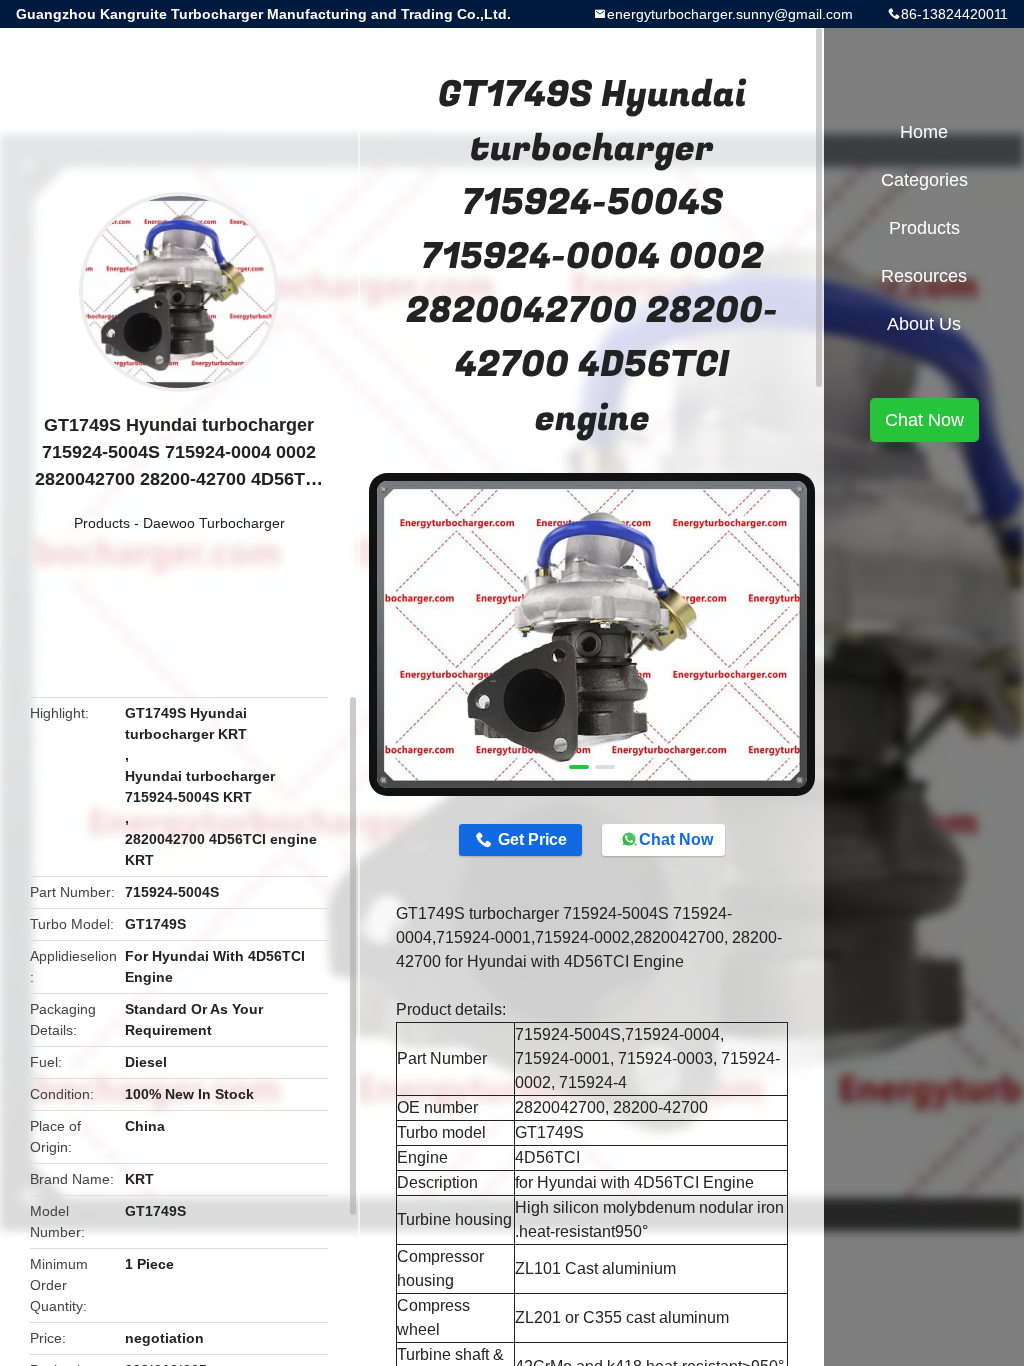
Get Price (532, 839)
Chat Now (676, 839)
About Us (924, 324)
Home (924, 132)
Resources (924, 276)
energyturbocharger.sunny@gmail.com (730, 14)
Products (102, 523)
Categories (924, 180)
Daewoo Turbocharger (214, 523)
